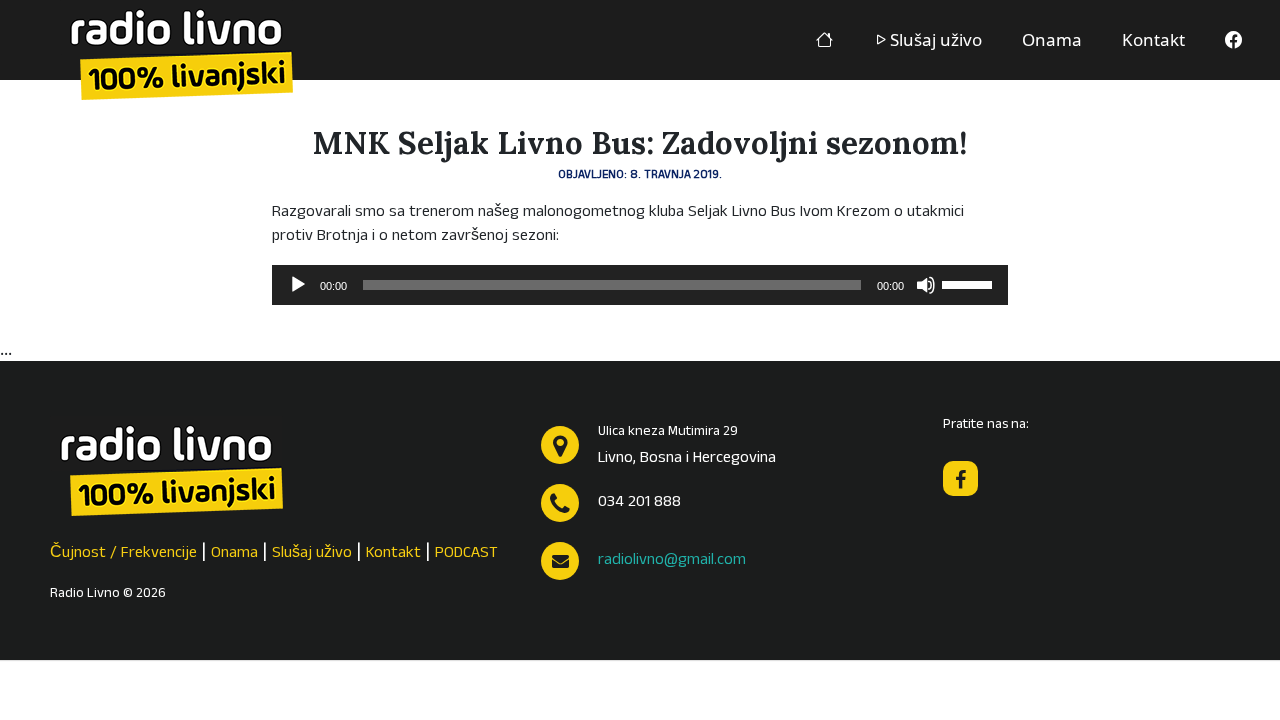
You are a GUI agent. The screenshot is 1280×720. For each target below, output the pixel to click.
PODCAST (466, 554)
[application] (640, 285)
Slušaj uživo (936, 39)
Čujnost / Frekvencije (123, 554)
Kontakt (1153, 39)
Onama (1052, 39)
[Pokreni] (298, 285)
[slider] (970, 283)
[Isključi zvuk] (926, 285)
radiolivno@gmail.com (672, 561)
